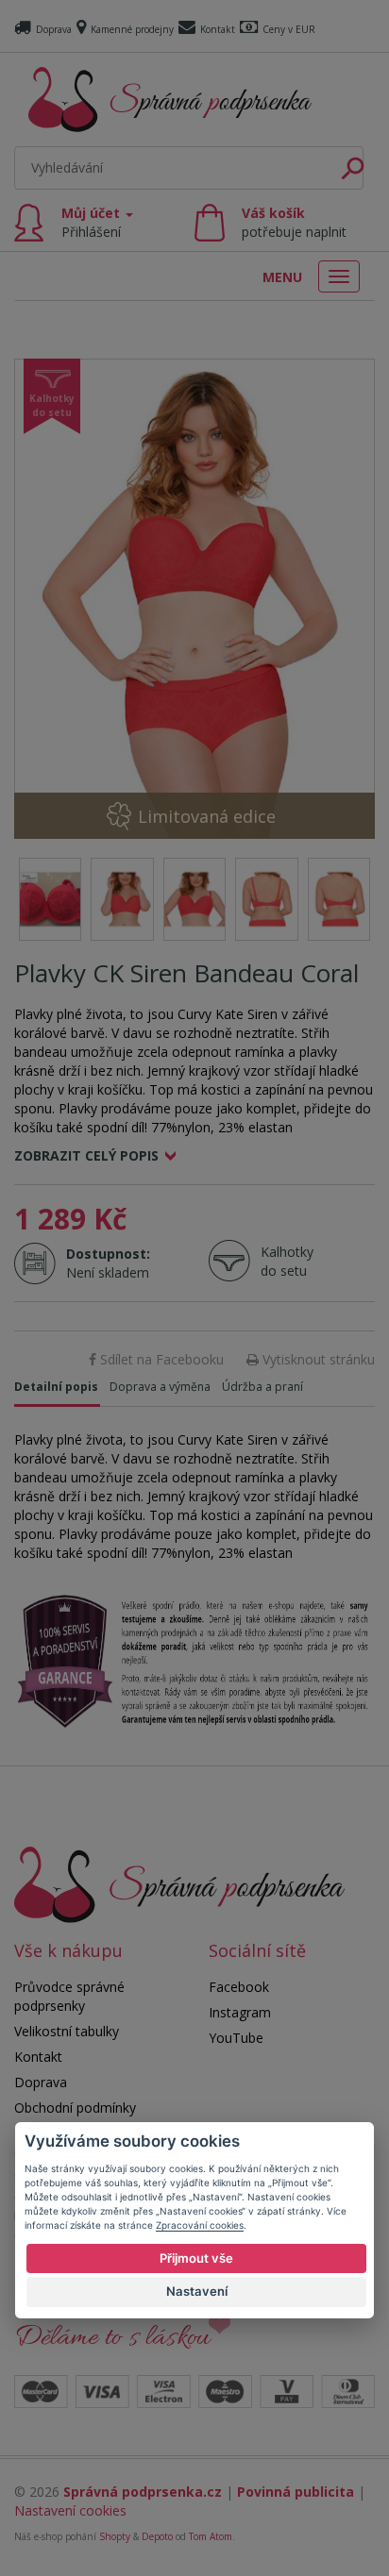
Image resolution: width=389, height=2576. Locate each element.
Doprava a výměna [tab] (160, 1387)
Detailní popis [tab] (56, 1387)
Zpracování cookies (200, 2225)
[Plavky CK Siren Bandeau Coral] (194, 599)
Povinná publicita (296, 2492)
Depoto (157, 2536)
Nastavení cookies (70, 2510)
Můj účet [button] (93, 222)
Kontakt (218, 29)
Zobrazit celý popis (86, 1155)
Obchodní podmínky (75, 2108)
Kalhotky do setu (287, 1261)
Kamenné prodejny (132, 29)
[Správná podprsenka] (179, 1883)
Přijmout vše (196, 2258)
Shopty (115, 2536)
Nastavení (197, 2291)
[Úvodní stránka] (170, 100)
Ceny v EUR (289, 29)
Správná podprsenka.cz (143, 2492)
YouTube (236, 2038)
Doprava (54, 29)
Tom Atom (211, 2536)
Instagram (240, 2012)
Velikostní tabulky (67, 2031)
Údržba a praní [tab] (262, 1387)
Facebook (239, 1987)
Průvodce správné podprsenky (69, 1996)
